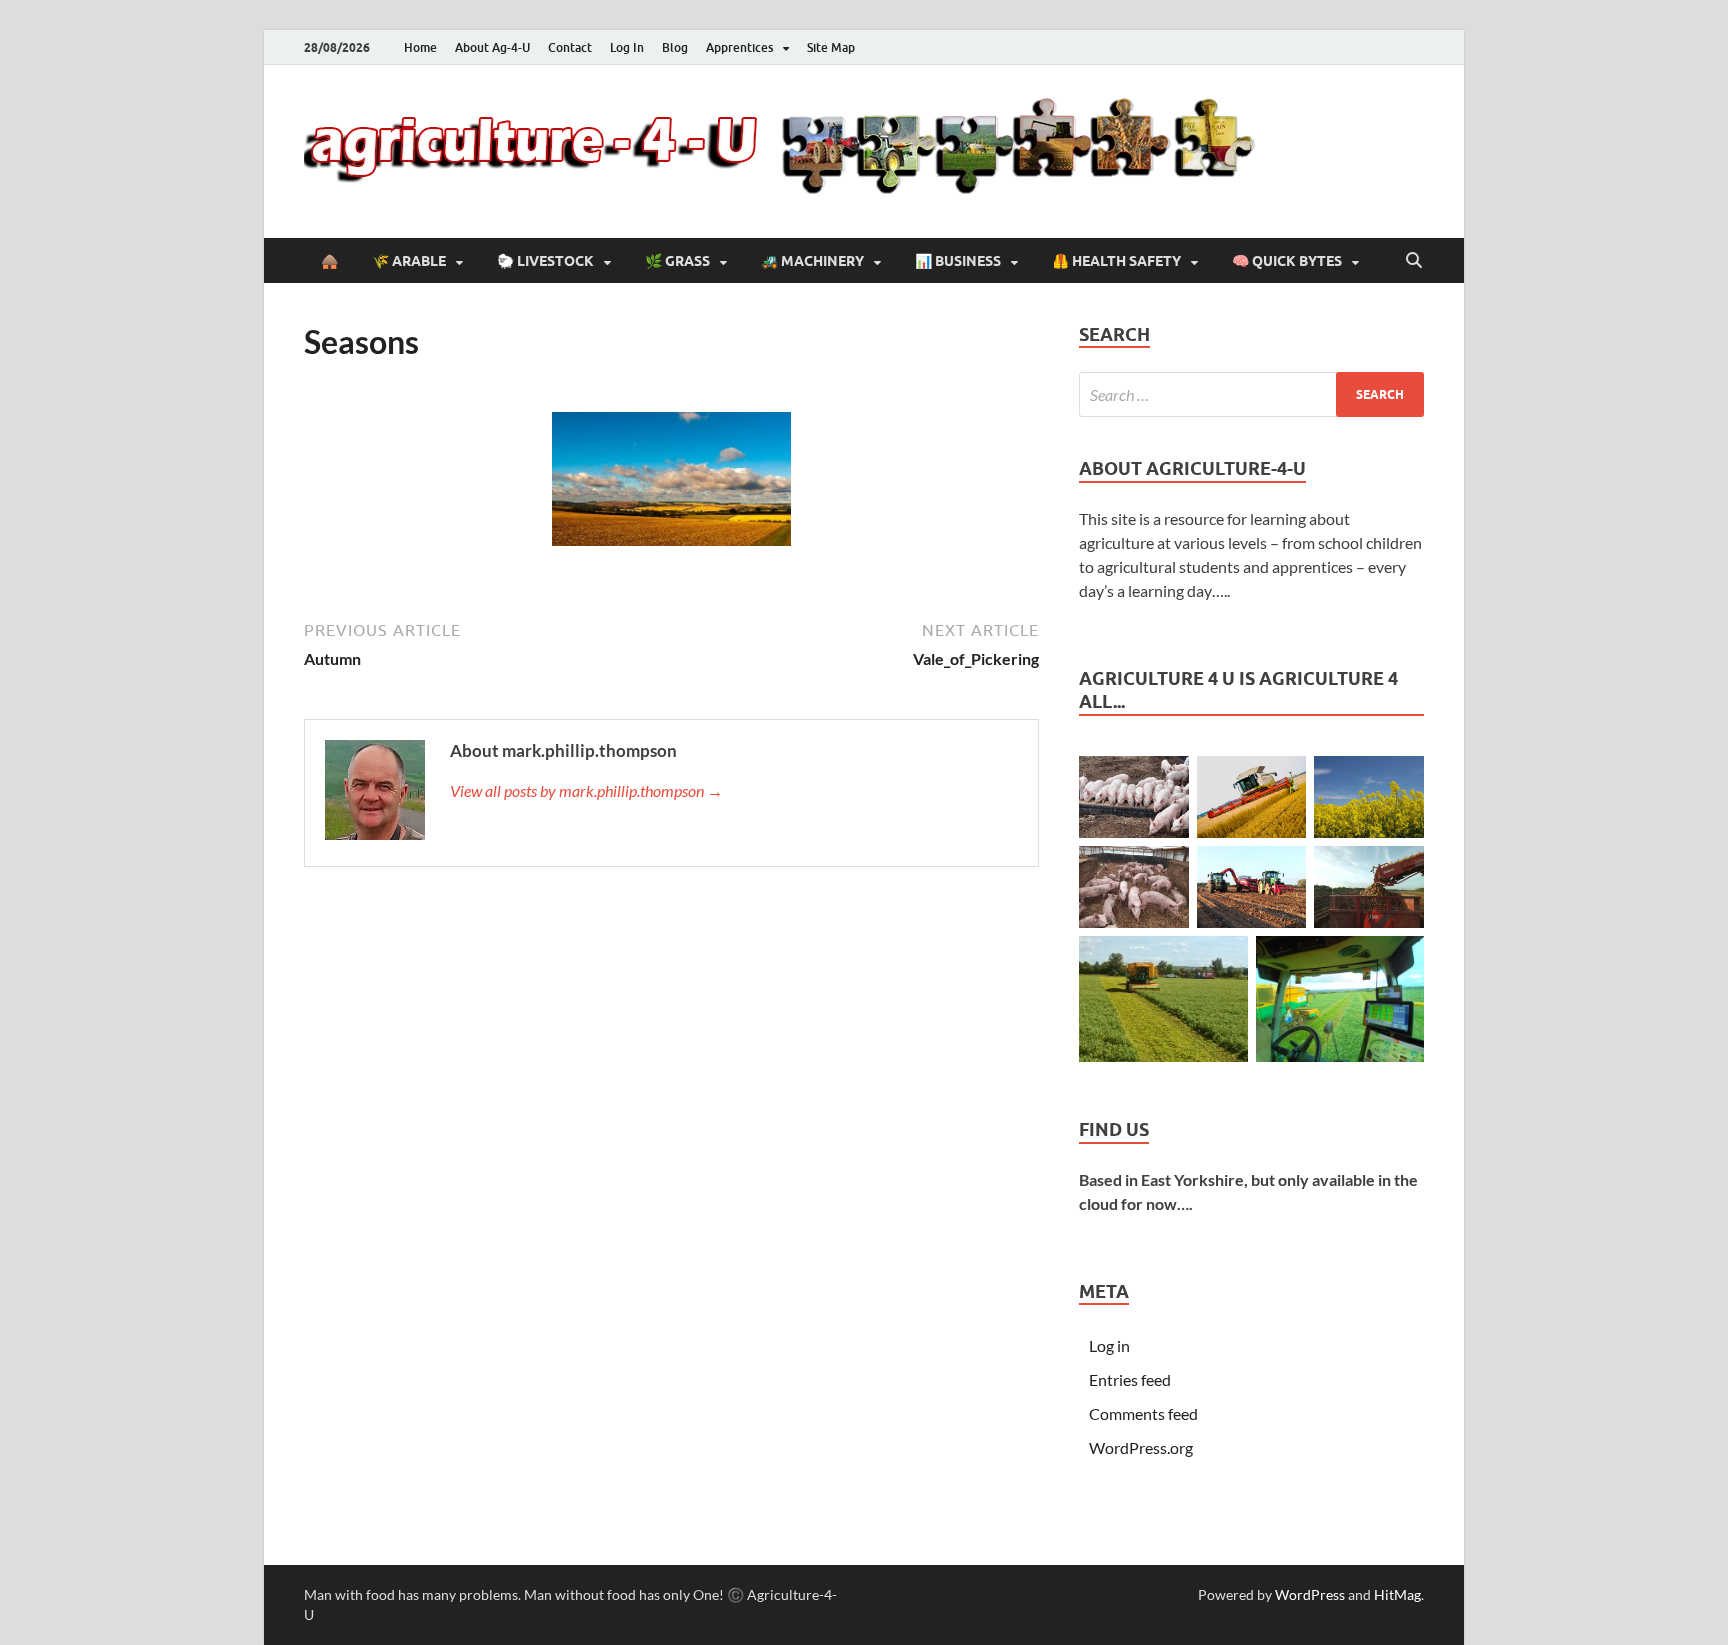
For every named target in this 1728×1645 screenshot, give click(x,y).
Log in (1109, 1345)
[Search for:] (1251, 394)
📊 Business (958, 261)
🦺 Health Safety (1116, 261)
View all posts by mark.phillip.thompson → (586, 790)
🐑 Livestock (545, 261)
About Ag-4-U (492, 47)
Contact (570, 47)
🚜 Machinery (812, 261)
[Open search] (1414, 261)
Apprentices (739, 47)
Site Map (831, 47)
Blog (675, 47)
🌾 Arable (409, 261)
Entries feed (1130, 1379)
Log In (627, 47)
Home (420, 47)
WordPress (1310, 1594)
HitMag (1397, 1594)
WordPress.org (1141, 1447)
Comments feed (1143, 1413)
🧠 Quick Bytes (1287, 261)
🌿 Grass (677, 261)
